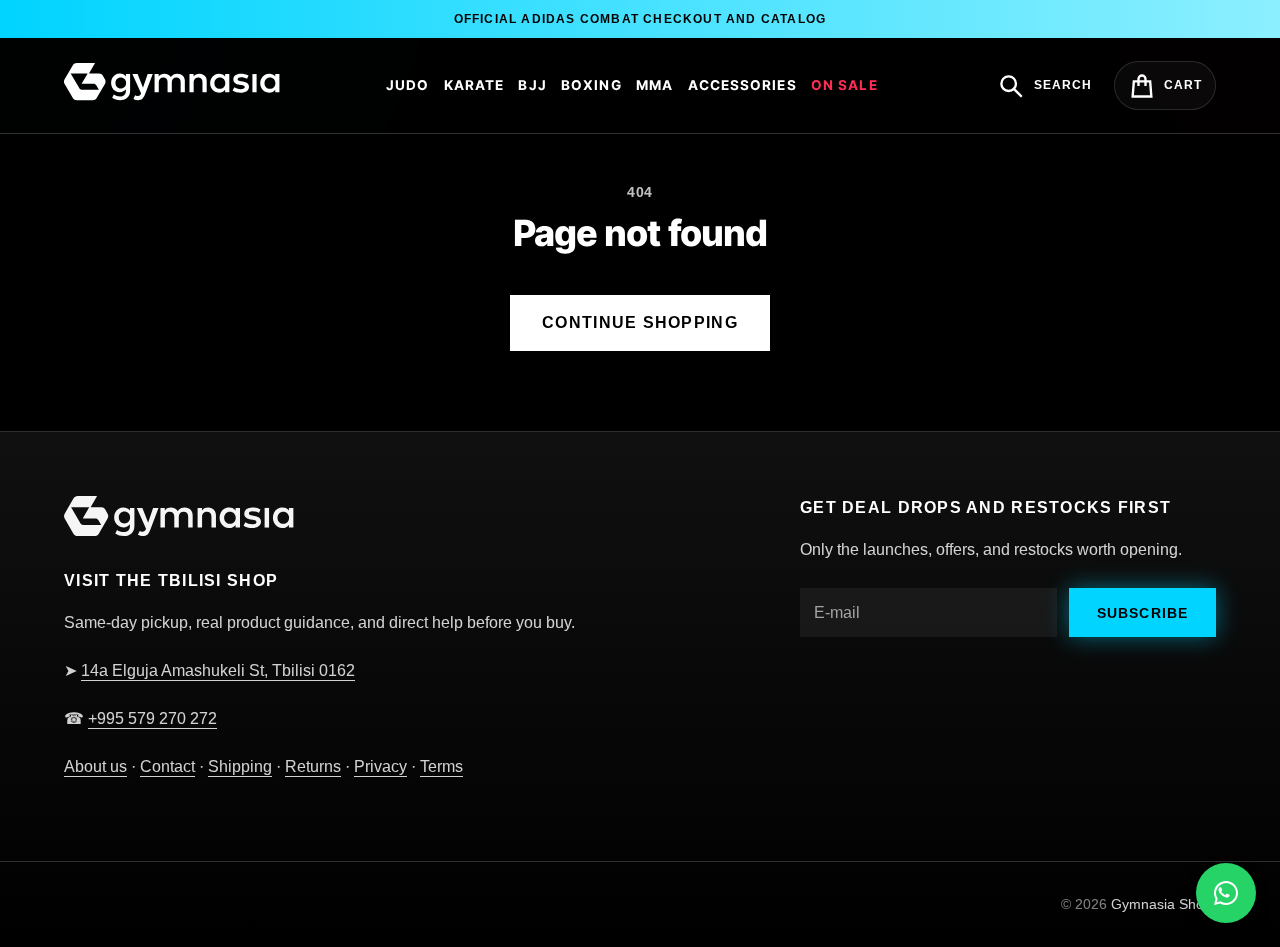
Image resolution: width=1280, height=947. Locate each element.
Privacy (380, 766)
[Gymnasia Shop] (172, 82)
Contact (167, 766)
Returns (313, 766)
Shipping (240, 766)
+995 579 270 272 (152, 718)
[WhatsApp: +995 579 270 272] (1226, 893)
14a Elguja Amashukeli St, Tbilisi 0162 (218, 670)
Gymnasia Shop (1161, 904)
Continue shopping (640, 322)
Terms (441, 766)
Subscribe (1142, 613)
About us (95, 766)
